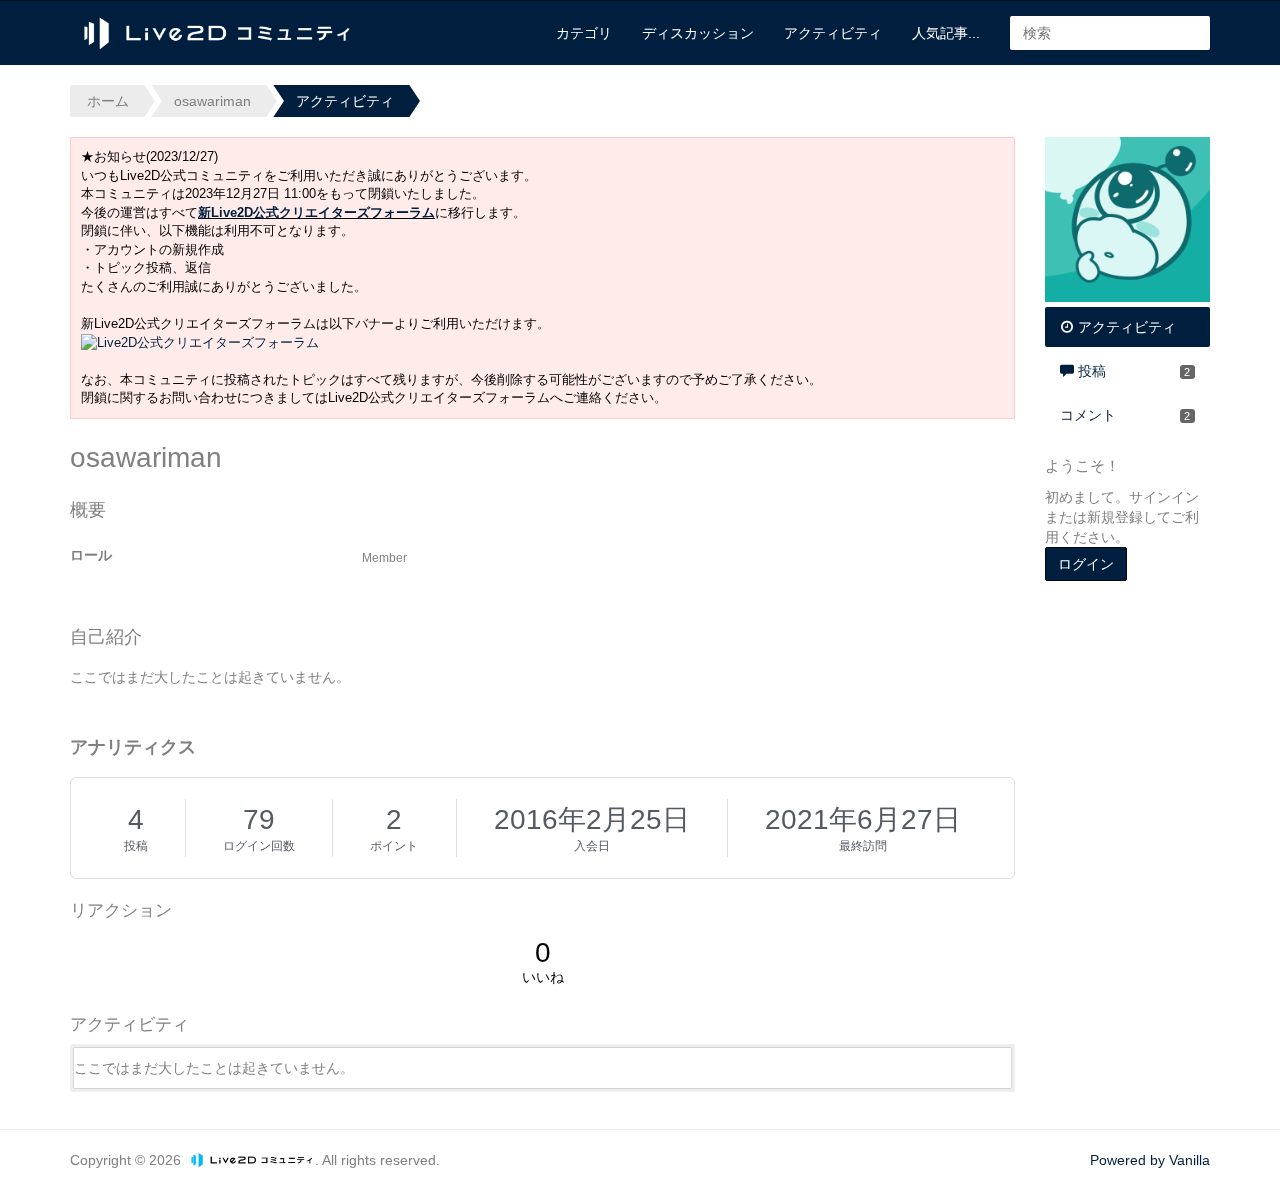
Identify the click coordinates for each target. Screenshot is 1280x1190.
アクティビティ (833, 33)
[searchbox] (1110, 33)
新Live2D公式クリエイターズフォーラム (316, 212)
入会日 (592, 846)
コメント (1125, 415)
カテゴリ (584, 33)
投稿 (136, 846)
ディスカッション (698, 33)
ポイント (394, 846)
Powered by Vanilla (1150, 1160)
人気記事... (946, 33)
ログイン (1086, 564)
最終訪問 (863, 846)
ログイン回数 (259, 846)
